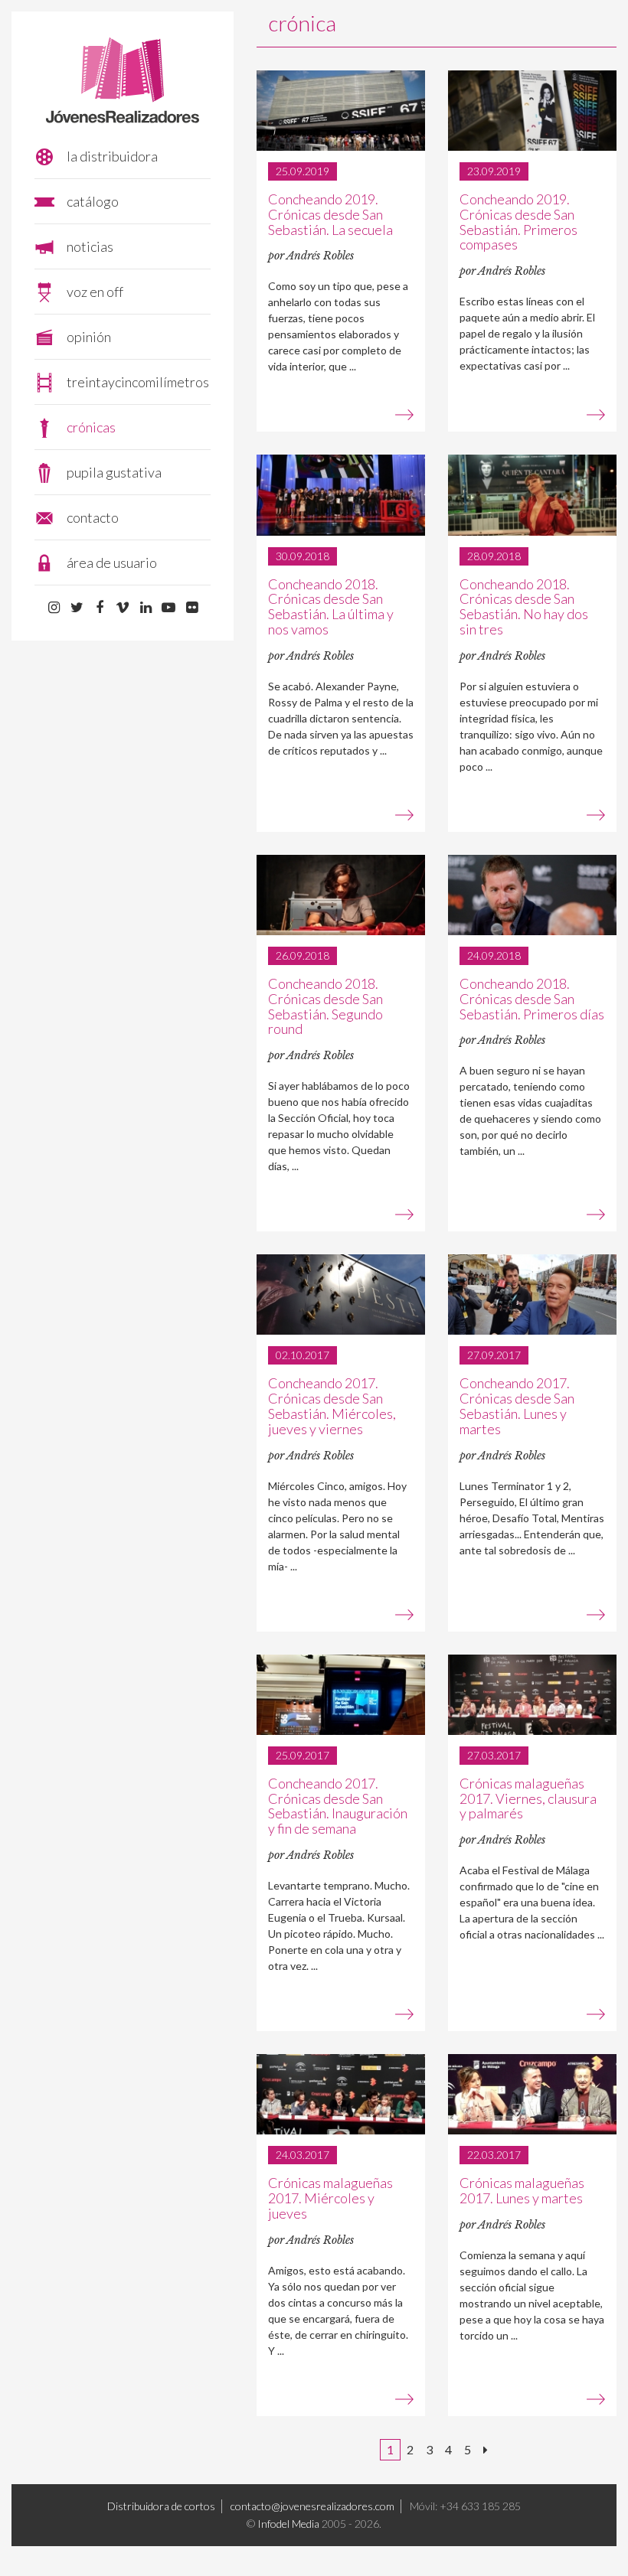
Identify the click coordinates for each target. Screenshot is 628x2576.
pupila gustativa (114, 472)
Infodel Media (288, 2524)
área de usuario (112, 562)
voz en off (95, 292)
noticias (90, 246)
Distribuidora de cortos (161, 2506)
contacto (93, 517)
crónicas (91, 427)
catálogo (93, 201)
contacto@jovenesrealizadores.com (312, 2506)
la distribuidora (112, 156)
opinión (89, 337)
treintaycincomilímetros (138, 382)
